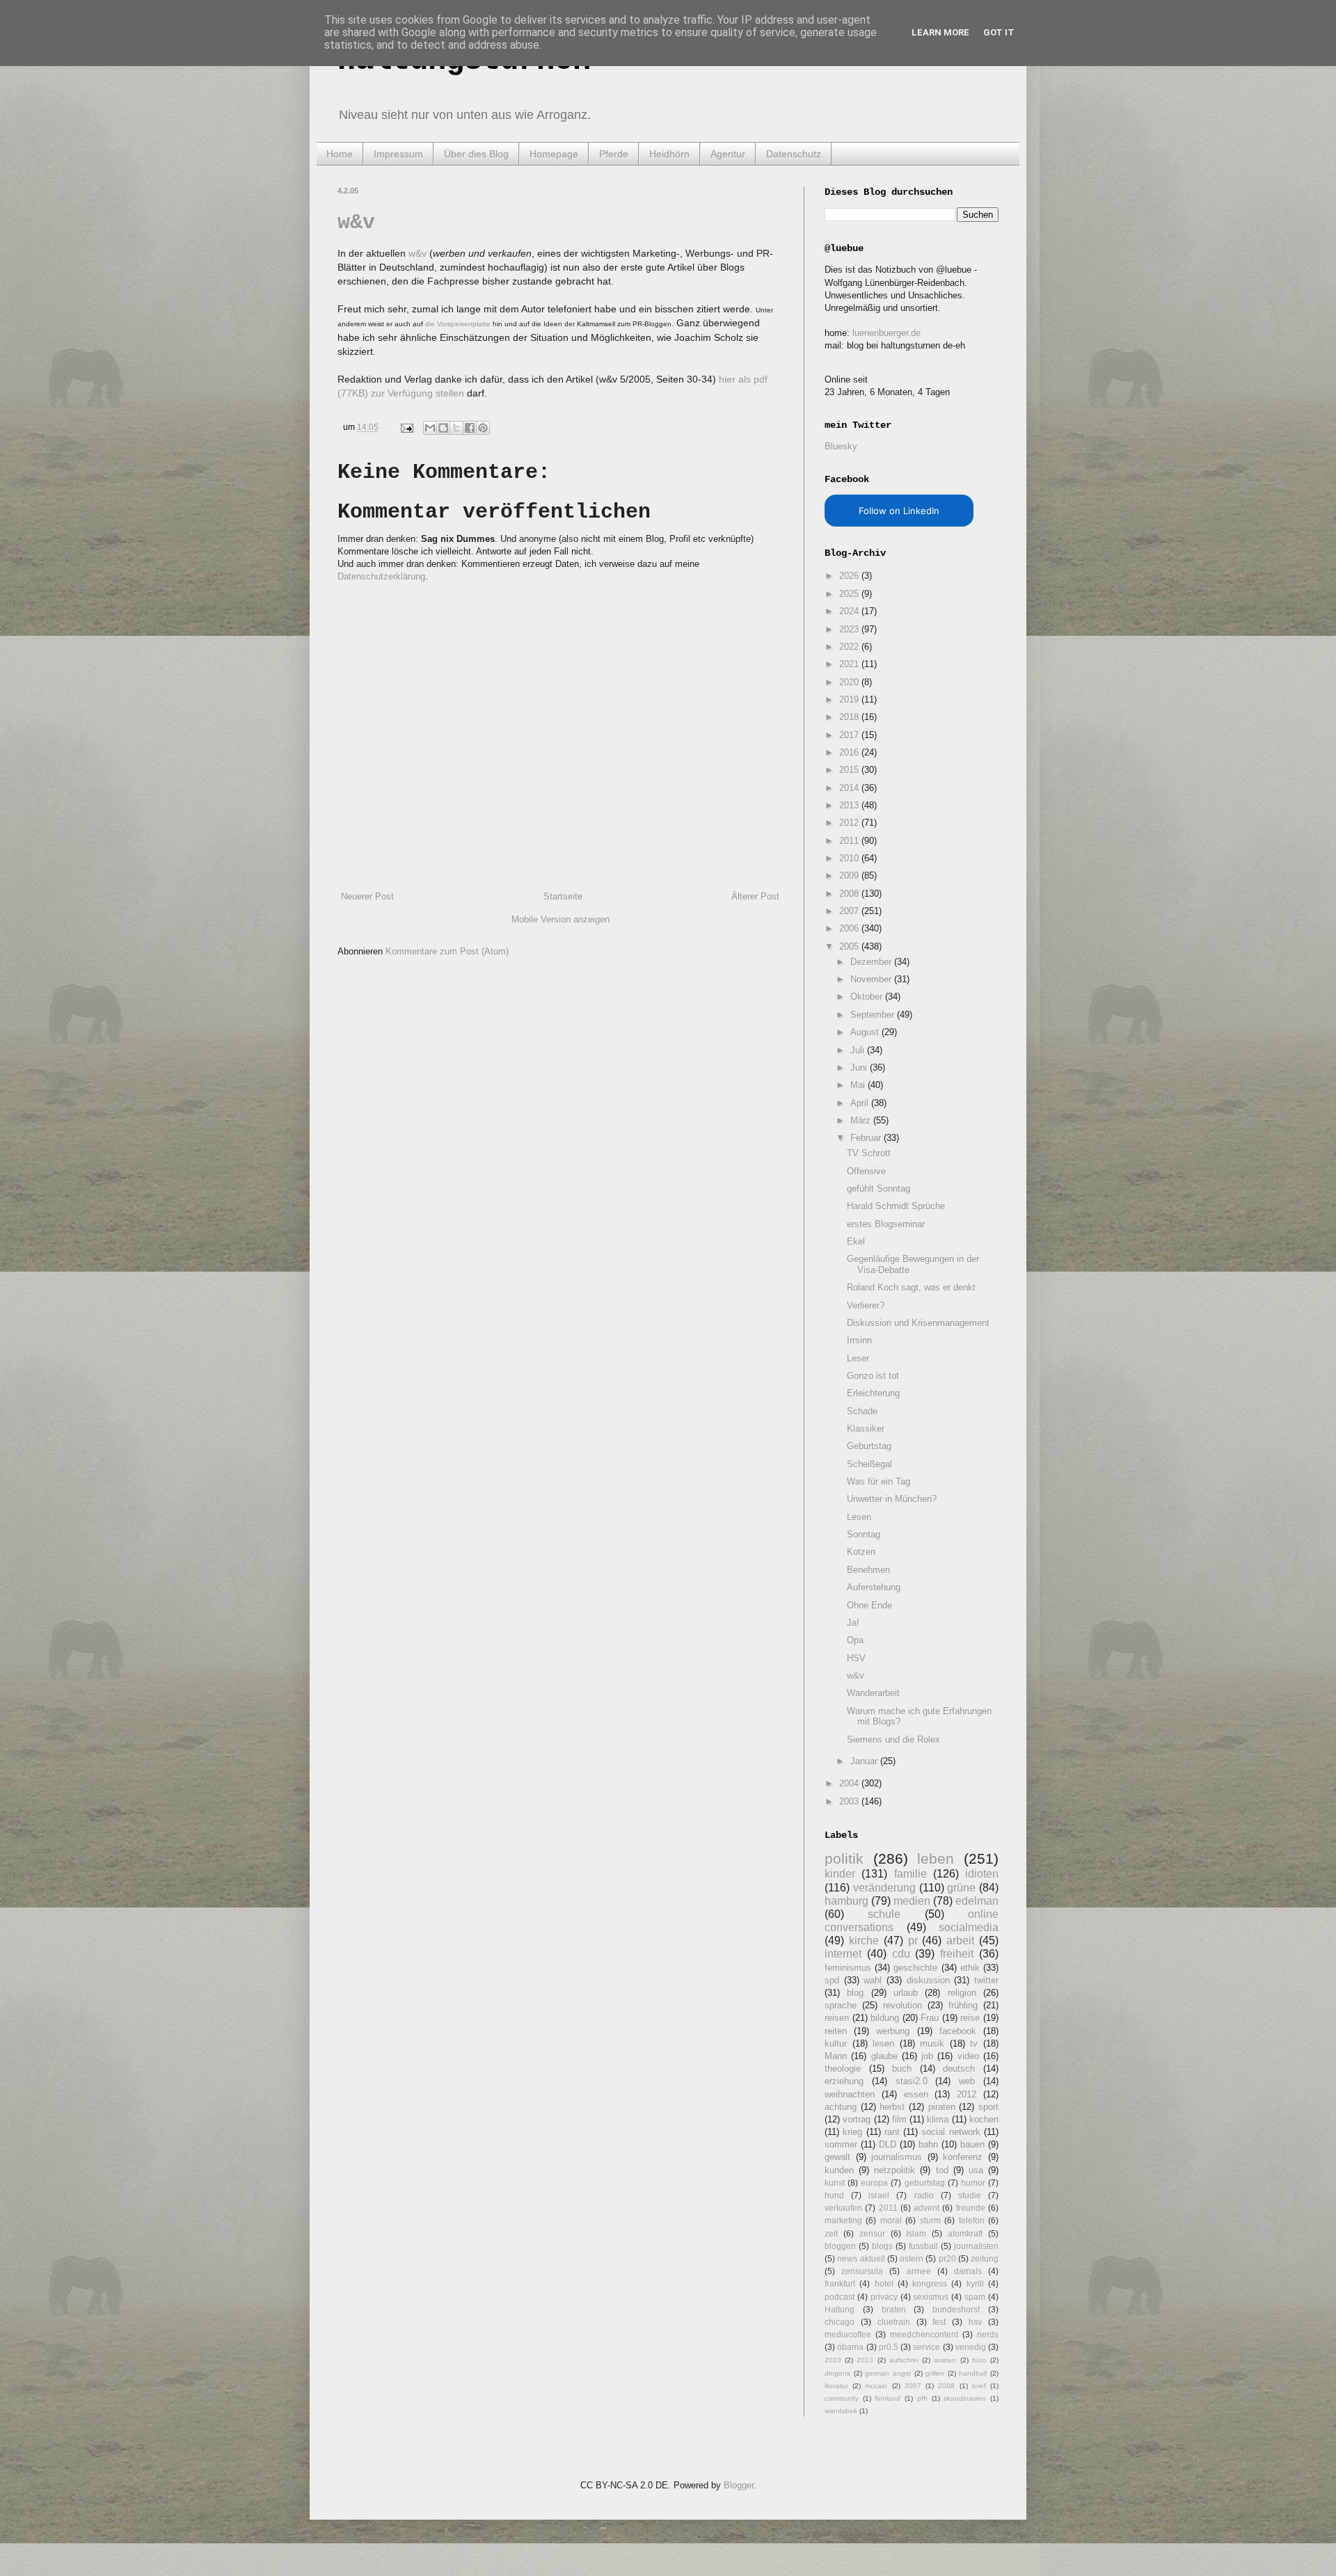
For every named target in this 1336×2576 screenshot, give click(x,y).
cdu (901, 1954)
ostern (912, 2258)
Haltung (840, 2309)
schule (884, 1914)
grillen (935, 2373)
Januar (865, 1761)
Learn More (940, 32)
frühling (963, 2005)
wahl (873, 1980)
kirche (864, 1941)
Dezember (872, 962)
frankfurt (840, 2283)
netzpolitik (894, 2170)
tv (974, 2043)
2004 (850, 1783)
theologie (843, 2069)
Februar (867, 1138)
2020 (850, 682)
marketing (843, 2220)
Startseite (563, 896)
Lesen (859, 1517)
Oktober (868, 997)
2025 (850, 594)
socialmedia (969, 1927)
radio (924, 2195)
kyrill (975, 2283)
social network (951, 2132)
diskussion (928, 1980)
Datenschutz (794, 154)
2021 (850, 664)
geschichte (915, 1968)
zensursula (862, 2271)
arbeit (960, 1941)
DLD (888, 2144)
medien (912, 1901)
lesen (883, 2043)
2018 (850, 717)
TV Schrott (869, 1153)
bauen (972, 2144)
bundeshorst (956, 2309)
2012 (850, 823)
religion (962, 1993)
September (874, 1015)
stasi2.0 (912, 2081)
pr (913, 1941)
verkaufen (843, 2208)
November (872, 979)
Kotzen (861, 1552)
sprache (841, 2005)
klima (938, 2119)
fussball (923, 2246)
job (927, 2056)
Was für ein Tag (878, 1481)
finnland (888, 2398)
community (842, 2398)
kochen (984, 2119)
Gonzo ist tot (873, 1376)
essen (916, 2094)
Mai (859, 1085)
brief (979, 2386)
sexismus (931, 2297)
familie (910, 1874)
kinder (840, 1874)
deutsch (959, 2069)
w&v (356, 223)
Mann (836, 2056)
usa (976, 2170)
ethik (970, 1968)
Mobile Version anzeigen (560, 919)
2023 (850, 629)
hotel (884, 2283)
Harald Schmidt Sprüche (896, 1206)
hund (834, 2195)
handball (973, 2373)
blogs (882, 2246)
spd (832, 1980)
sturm (930, 2220)
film (899, 2119)
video (968, 2056)
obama (850, 2347)
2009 (850, 875)
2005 (850, 946)
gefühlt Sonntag (878, 1189)
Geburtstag (869, 1446)
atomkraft (965, 2233)
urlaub (906, 1993)
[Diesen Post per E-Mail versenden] (430, 428)
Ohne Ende (869, 1605)
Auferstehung (874, 1587)
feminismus (848, 1968)
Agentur (728, 154)
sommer (841, 2144)
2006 (850, 928)
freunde (971, 2208)
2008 (850, 894)
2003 (850, 1801)
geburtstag (925, 2183)
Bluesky (841, 446)
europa (874, 2183)
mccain (876, 2386)
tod (942, 2170)
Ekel (856, 1241)
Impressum (398, 154)
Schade (862, 1411)
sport (988, 2107)
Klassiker (866, 1429)
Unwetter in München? (892, 1499)
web (967, 2081)
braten (894, 2309)
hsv (975, 2322)
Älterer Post (755, 896)
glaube (884, 2056)
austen (945, 2360)
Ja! (853, 1623)
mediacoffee (848, 2334)
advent (927, 2208)
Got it (999, 32)
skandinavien (965, 2398)
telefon (972, 2220)
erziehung (844, 2081)
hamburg (846, 1901)
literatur (836, 2386)
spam (975, 2297)
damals (968, 2271)
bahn (928, 2144)
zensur (872, 2233)
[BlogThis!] (443, 428)
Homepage (554, 154)
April (861, 1103)
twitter (986, 1980)
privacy (884, 2297)
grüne (961, 1888)
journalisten (976, 2246)
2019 (850, 699)
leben (936, 1858)
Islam (916, 2233)
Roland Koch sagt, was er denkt (911, 1287)
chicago (840, 2322)
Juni (860, 1067)
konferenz (963, 2157)
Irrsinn (859, 1340)
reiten (836, 2031)
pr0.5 (889, 2347)
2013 (850, 805)
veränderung (884, 1888)
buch (902, 2069)
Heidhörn (669, 154)
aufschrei (904, 2360)
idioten (982, 1874)
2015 (850, 770)
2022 (850, 647)
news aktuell (861, 2258)
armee (919, 2271)
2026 (850, 576)
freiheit (957, 1954)
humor (973, 2183)
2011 (850, 841)
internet (843, 1954)
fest (939, 2322)
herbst (892, 2107)
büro (979, 2360)
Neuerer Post (367, 896)
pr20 (947, 2258)
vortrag (857, 2119)
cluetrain (894, 2322)
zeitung (985, 2258)
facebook (958, 2031)
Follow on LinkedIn (899, 511)
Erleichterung (873, 1393)
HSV (856, 1658)
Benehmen (868, 1570)
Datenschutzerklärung (381, 576)
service (927, 2347)
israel (879, 2195)
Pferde (614, 154)
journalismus (897, 2157)
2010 (850, 858)
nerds (988, 2334)
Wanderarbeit (873, 1693)
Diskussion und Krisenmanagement (918, 1323)
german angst (888, 2373)
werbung (893, 2031)
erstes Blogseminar (886, 1224)
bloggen (840, 2246)
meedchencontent (924, 2334)
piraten (942, 2107)
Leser (858, 1358)
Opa (855, 1640)
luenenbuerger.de (886, 333)
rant (892, 2132)
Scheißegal (869, 1464)
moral (891, 2220)
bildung (885, 2018)
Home (340, 154)
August (866, 1032)
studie (970, 2195)
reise (970, 2018)
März (862, 1120)
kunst (835, 2183)
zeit (831, 2233)
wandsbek (841, 2411)
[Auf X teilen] (456, 428)
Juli (859, 1050)
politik (844, 1858)
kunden (839, 2170)
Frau (930, 2018)
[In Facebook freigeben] (470, 428)
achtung (841, 2107)
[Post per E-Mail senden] (406, 427)
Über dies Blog (476, 154)
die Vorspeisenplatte (458, 324)
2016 (850, 752)
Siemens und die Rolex (893, 1739)
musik (932, 2043)
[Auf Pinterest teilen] (483, 428)
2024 (850, 611)
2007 (850, 911)
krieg (852, 2132)
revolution (902, 2005)
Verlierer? (866, 1305)
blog (855, 1993)
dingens (837, 2373)
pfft (922, 2398)
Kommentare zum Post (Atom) (447, 951)
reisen (837, 2018)
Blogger (739, 2485)
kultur (836, 2043)
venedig (971, 2347)
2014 (850, 788)
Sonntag (864, 1534)
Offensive (866, 1171)
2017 (850, 735)
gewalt (837, 2157)
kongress (930, 2283)
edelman (977, 1901)
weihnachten (850, 2094)
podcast (840, 2297)
